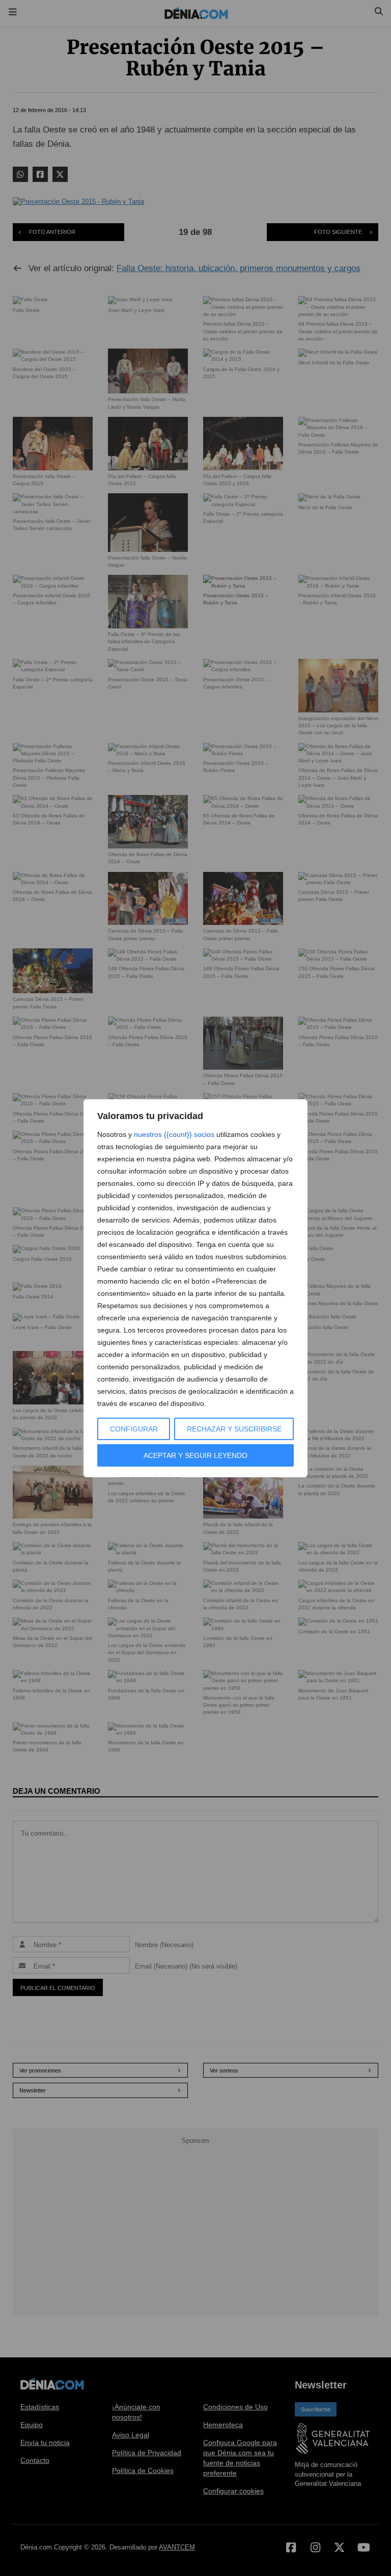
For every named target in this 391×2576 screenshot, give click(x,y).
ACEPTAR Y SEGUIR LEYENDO (195, 1455)
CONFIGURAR (134, 1429)
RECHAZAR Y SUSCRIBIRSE (234, 1429)
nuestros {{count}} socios (174, 1134)
